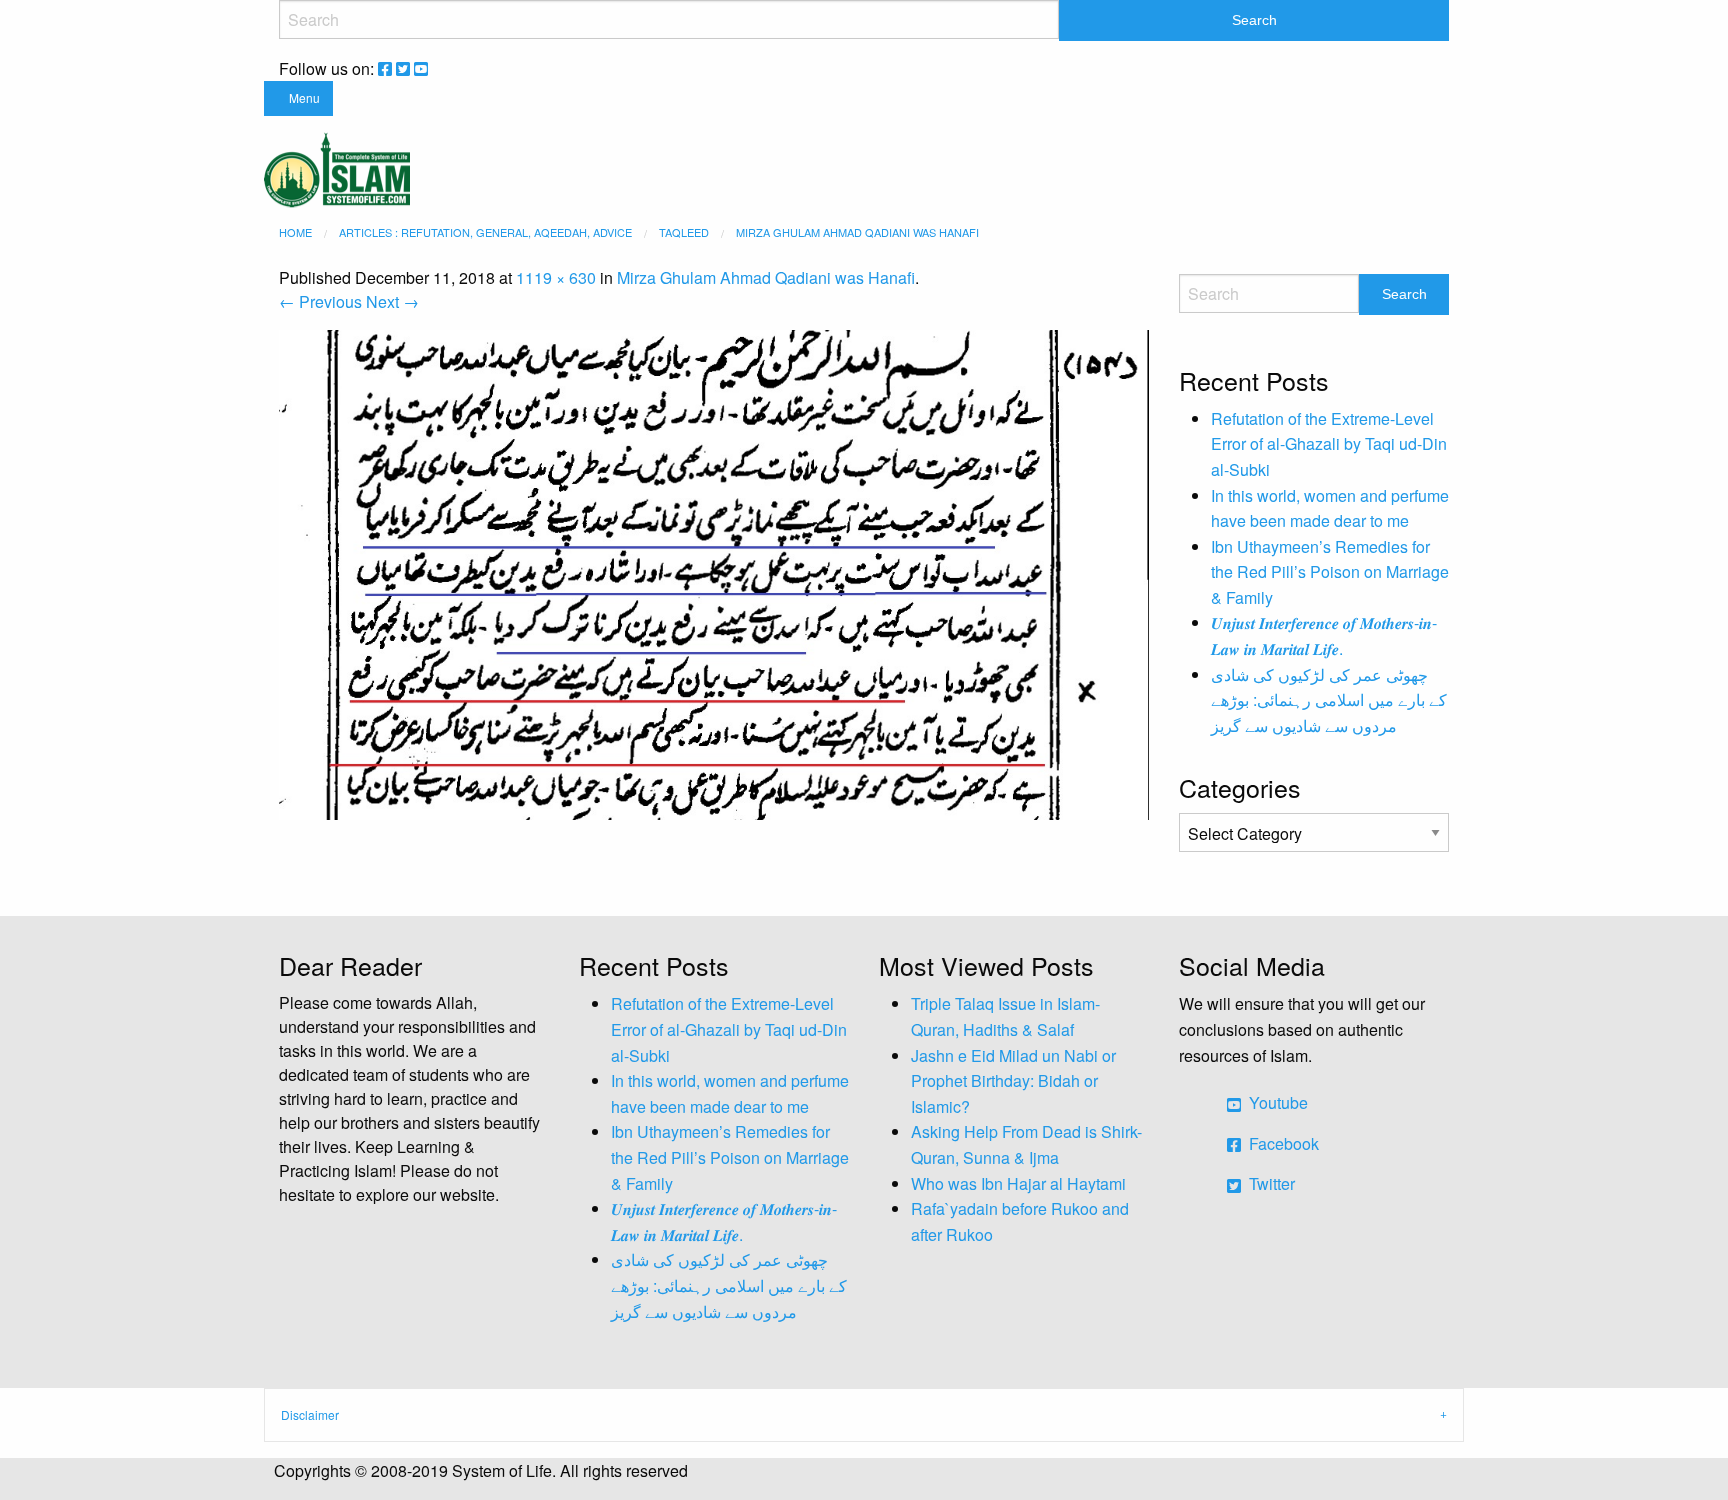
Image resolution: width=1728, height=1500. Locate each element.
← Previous (320, 301)
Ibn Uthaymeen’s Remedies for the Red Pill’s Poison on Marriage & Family (1330, 572)
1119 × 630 (556, 277)
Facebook (1282, 1143)
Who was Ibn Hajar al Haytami (1018, 1183)
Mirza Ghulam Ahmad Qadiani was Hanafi (766, 277)
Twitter (1270, 1183)
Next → (392, 301)
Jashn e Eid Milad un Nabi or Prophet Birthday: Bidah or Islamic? (1013, 1081)
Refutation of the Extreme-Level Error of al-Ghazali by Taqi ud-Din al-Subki (1329, 444)
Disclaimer (310, 1414)
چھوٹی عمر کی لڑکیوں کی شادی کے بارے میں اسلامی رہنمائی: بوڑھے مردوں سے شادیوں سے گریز (1329, 700)
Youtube (1276, 1102)
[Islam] (337, 167)
